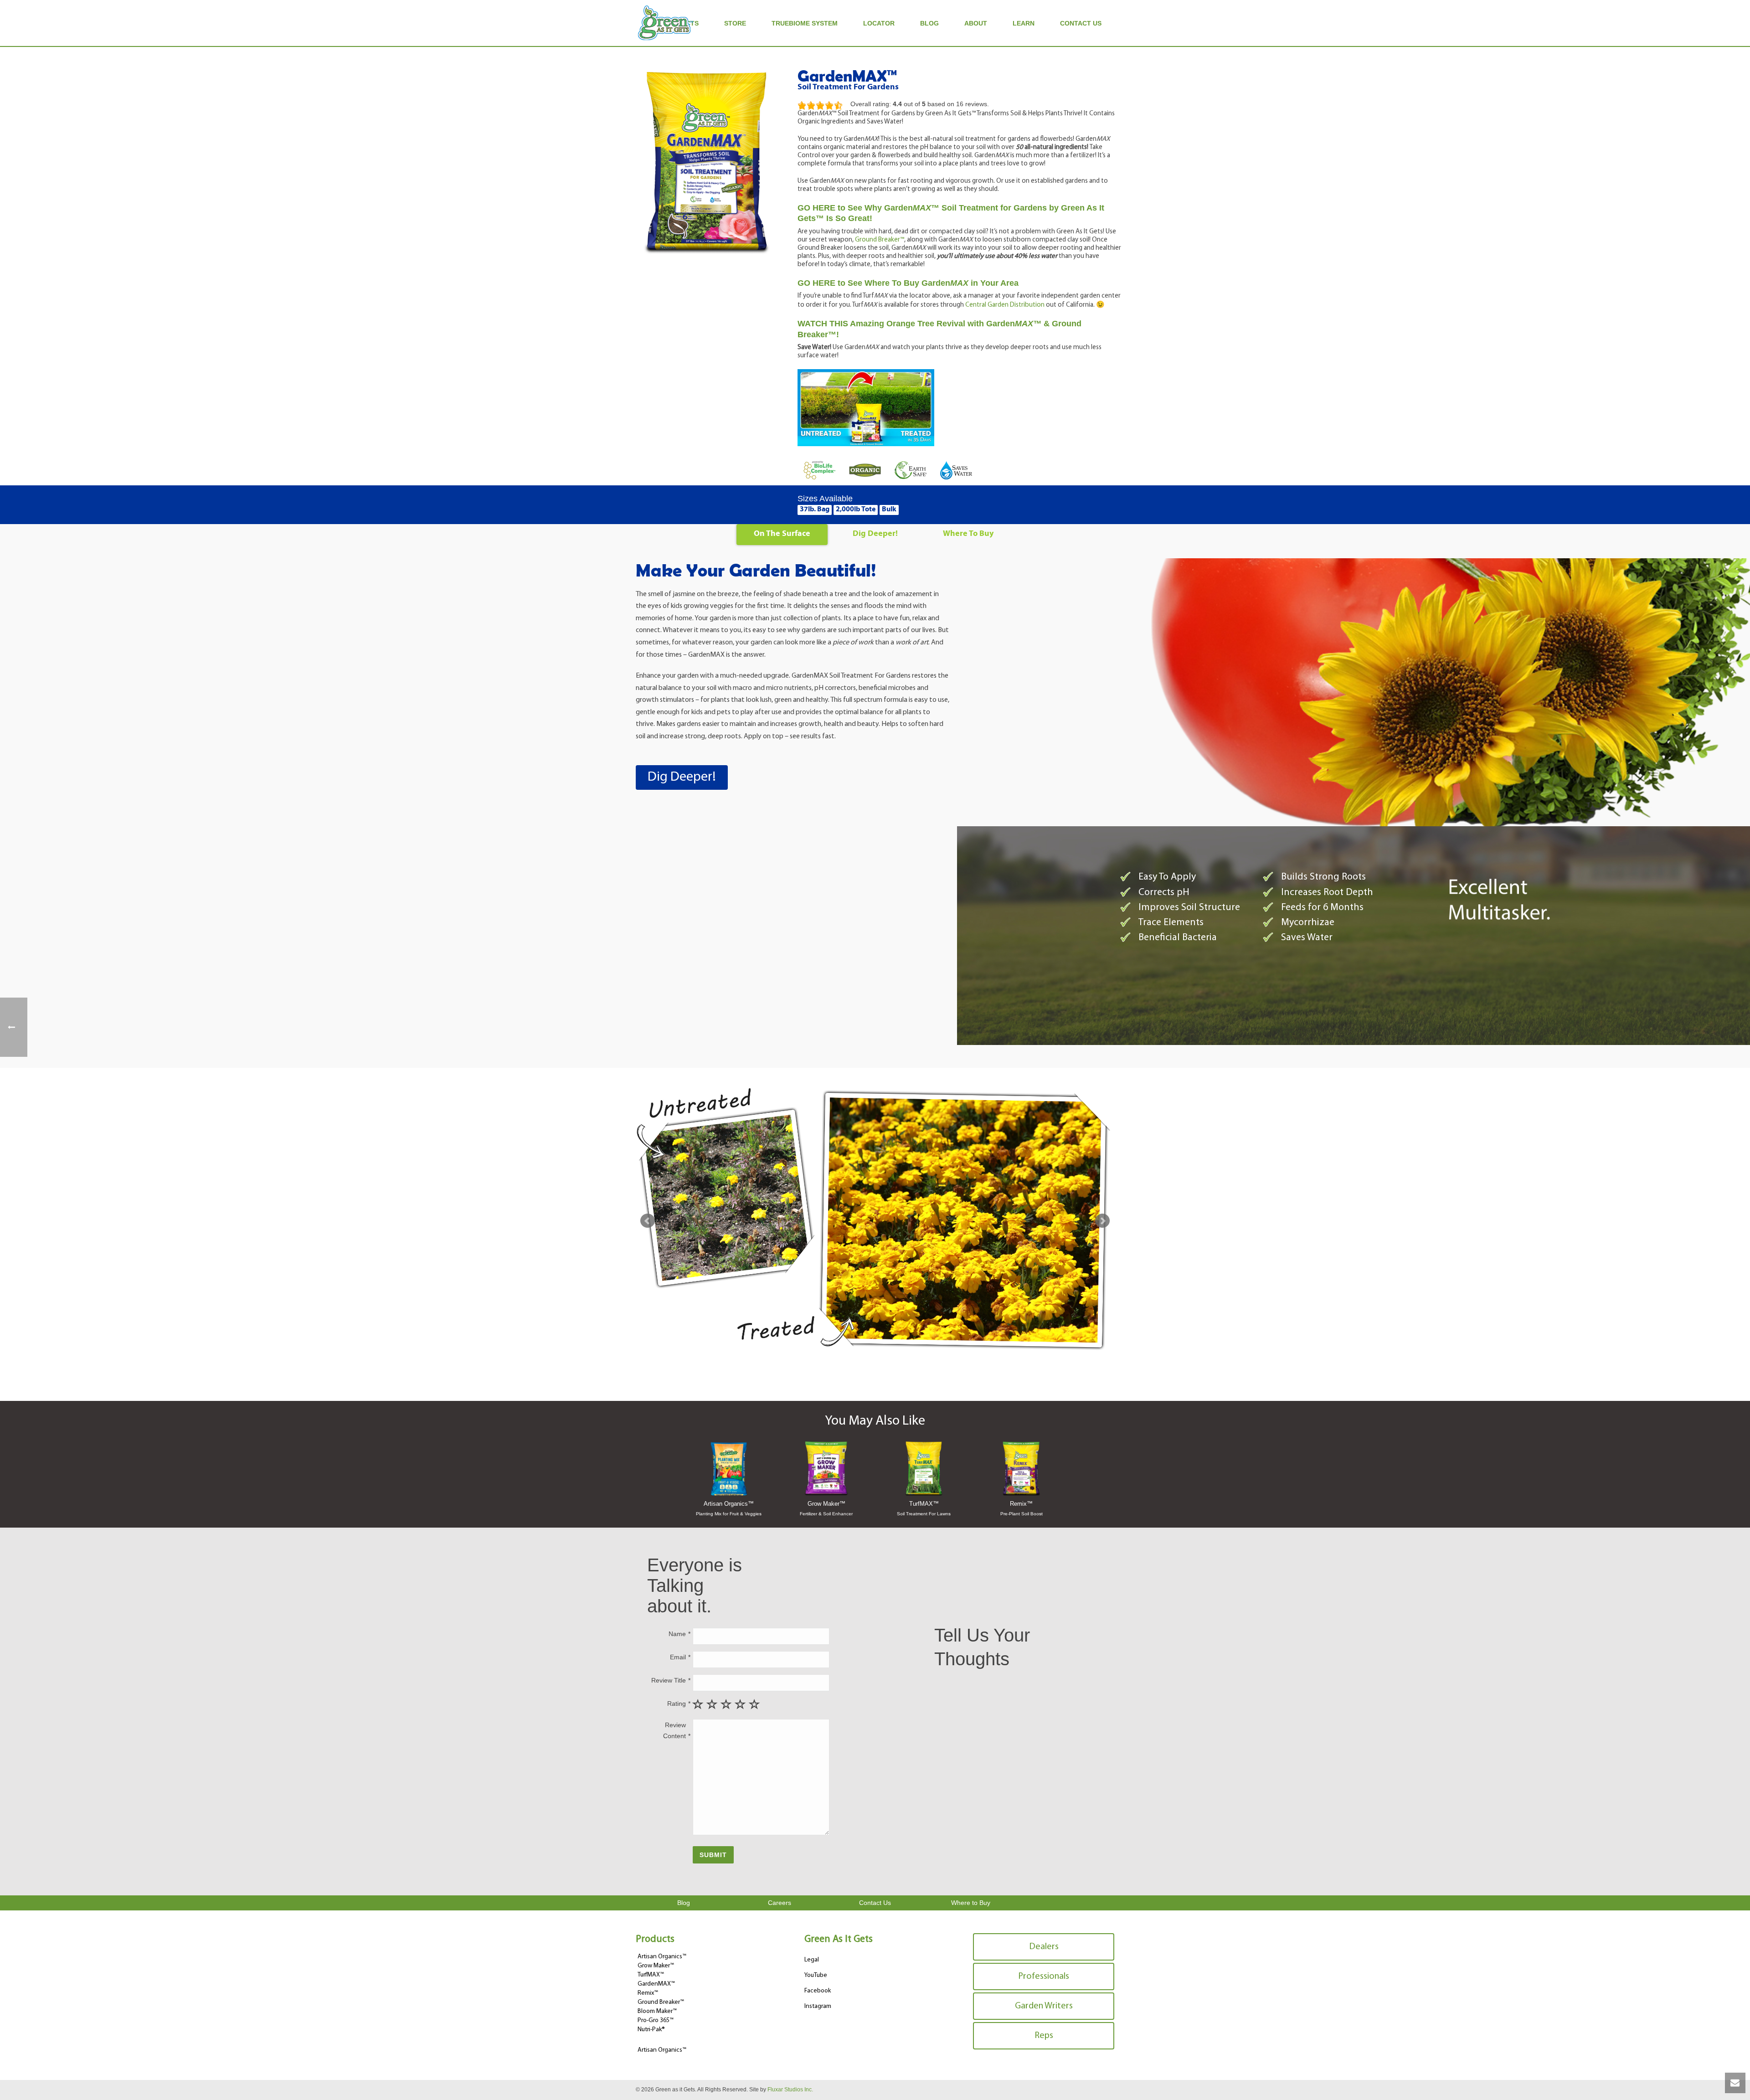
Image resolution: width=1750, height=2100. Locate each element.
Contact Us (1081, 23)
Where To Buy (968, 534)
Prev (648, 1221)
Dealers (1044, 1947)
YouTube (816, 1975)
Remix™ (1021, 1504)
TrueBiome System (805, 23)
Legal (812, 1960)
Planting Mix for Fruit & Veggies (729, 1514)
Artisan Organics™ (729, 1504)
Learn (1024, 23)
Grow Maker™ (826, 1504)
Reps (1044, 2036)
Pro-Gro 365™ (656, 2020)
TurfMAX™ (924, 1504)
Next (1102, 1221)
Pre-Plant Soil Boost (1022, 1514)
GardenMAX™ (656, 1984)
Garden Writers (1044, 2006)
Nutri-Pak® (651, 2030)
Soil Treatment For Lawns (924, 1514)
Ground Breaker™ (880, 240)
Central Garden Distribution (1005, 305)
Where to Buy (971, 1903)
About (976, 23)
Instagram (818, 2006)
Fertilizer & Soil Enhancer (826, 1514)
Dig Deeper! (875, 534)
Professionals (1044, 1976)
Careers (780, 1903)
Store (735, 23)
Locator (879, 23)
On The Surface (782, 534)
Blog (929, 23)
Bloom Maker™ (657, 2011)
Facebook (818, 1991)
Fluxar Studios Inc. (790, 2090)
